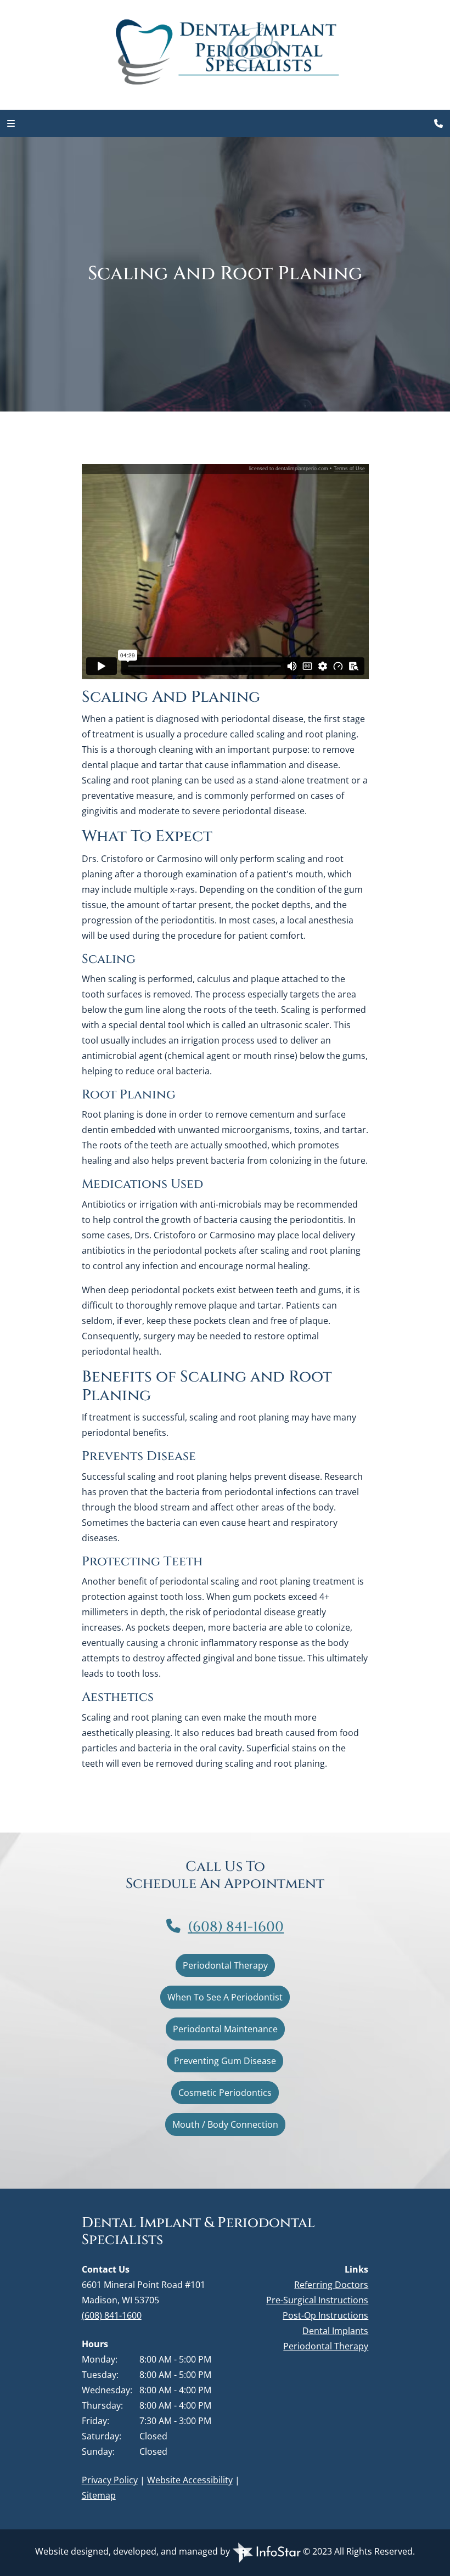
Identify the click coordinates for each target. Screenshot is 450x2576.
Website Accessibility (190, 2480)
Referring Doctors (331, 2285)
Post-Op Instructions (325, 2315)
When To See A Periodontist (225, 1997)
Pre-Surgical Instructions (317, 2300)
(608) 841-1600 (236, 1927)
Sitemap (99, 2495)
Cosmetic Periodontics (225, 2093)
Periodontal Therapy (225, 1965)
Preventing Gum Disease (225, 2061)
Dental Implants (335, 2331)
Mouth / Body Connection (225, 2124)
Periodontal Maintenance (225, 2029)
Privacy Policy (110, 2480)
